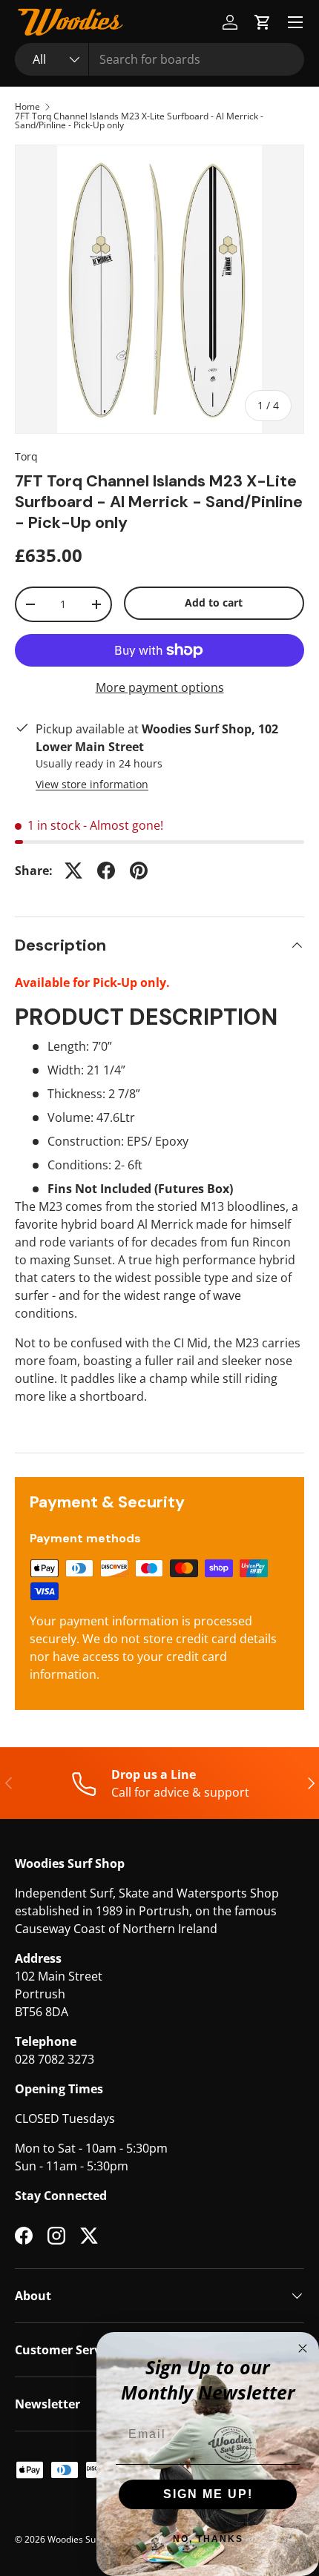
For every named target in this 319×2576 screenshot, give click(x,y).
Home (27, 107)
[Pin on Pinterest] (139, 871)
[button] (263, 22)
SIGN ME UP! (208, 2494)
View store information (92, 784)
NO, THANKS (208, 2539)
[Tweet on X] (73, 871)
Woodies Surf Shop (86, 2539)
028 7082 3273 (55, 2059)
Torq (26, 456)
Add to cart (214, 602)
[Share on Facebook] (106, 871)
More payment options (160, 687)
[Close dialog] (303, 2348)
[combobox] (159, 59)
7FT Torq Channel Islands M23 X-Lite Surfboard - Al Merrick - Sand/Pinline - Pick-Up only (139, 121)
